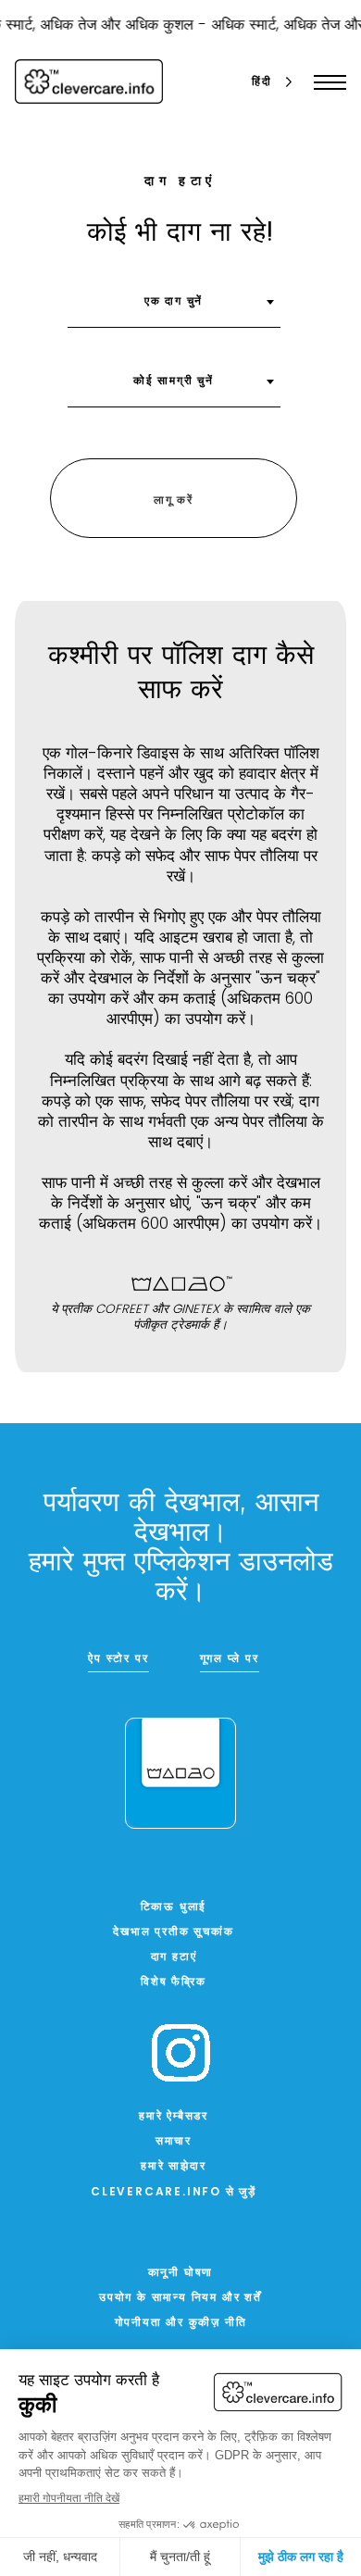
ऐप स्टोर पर (118, 1659)
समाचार (174, 2142)
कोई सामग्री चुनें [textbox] (174, 381)
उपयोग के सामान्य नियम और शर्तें (180, 2298)
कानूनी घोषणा (181, 2273)
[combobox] (174, 308)
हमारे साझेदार (173, 2167)
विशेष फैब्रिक (174, 1982)
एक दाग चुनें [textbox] (174, 302)
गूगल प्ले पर (230, 1659)
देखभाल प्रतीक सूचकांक (173, 1932)
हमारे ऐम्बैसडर (174, 2117)
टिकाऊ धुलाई (174, 1907)
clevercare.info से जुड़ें (174, 2193)
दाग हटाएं (174, 1957)
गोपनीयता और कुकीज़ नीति (181, 2323)
